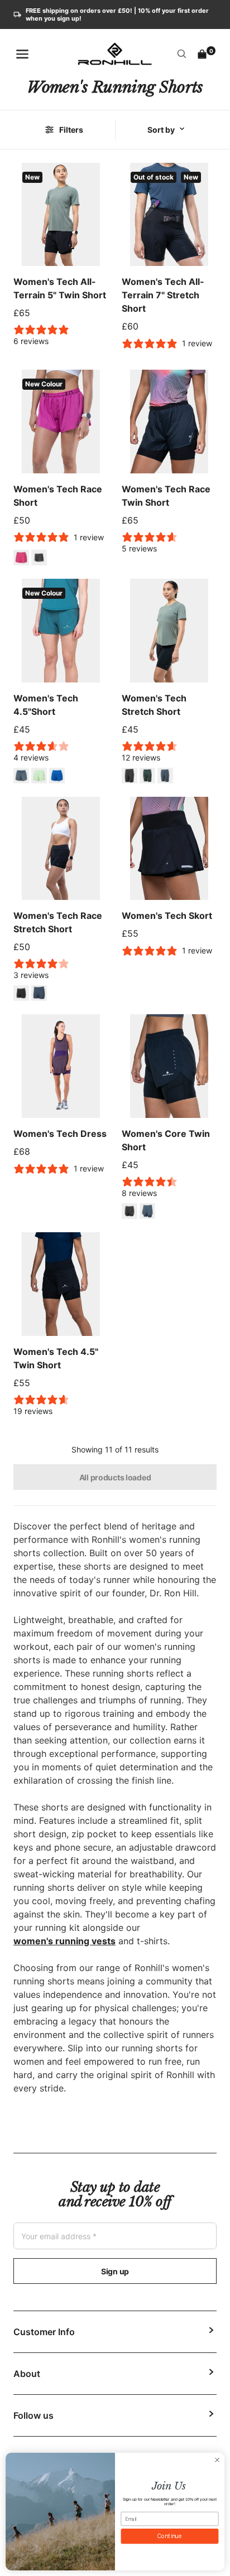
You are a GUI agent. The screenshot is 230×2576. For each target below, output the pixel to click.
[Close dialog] (217, 2460)
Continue (170, 2536)
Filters (71, 130)
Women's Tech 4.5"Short (46, 705)
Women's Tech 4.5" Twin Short (56, 1358)
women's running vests (64, 1941)
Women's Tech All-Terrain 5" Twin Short (60, 288)
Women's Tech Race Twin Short (166, 496)
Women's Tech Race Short (58, 496)
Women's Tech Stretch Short (154, 705)
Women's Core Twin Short (166, 1140)
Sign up (115, 2271)
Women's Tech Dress (60, 1134)
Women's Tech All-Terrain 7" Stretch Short (163, 295)
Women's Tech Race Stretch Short (58, 922)
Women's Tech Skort (167, 916)
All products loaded (115, 1477)
